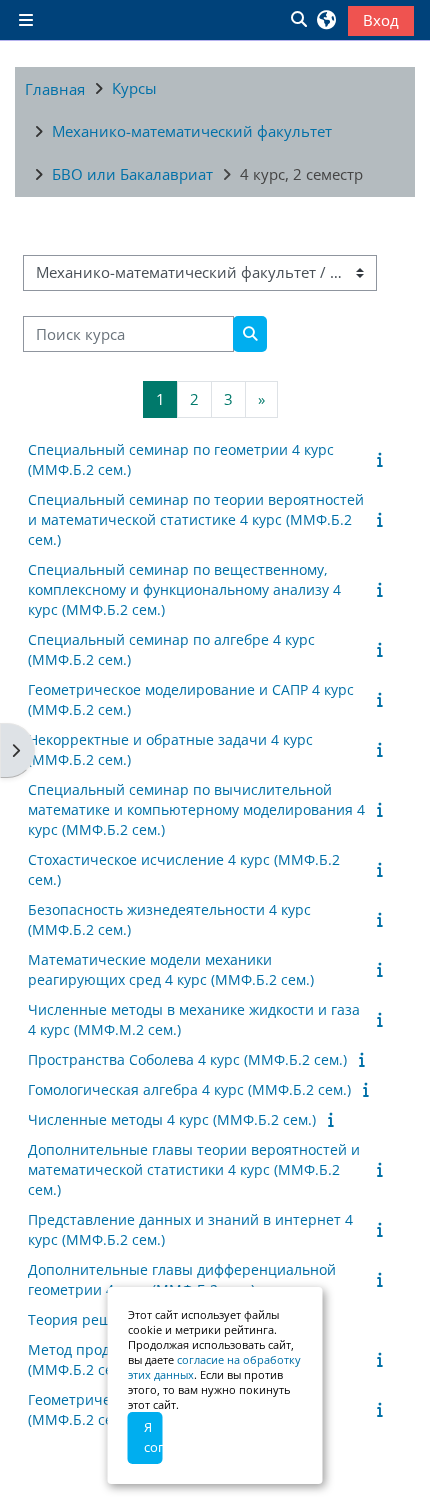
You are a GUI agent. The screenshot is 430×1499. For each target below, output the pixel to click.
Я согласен (153, 1437)
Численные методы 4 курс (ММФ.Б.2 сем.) (172, 1119)
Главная (55, 89)
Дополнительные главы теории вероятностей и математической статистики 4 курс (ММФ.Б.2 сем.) (194, 1169)
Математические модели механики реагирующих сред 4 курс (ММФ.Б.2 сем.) (171, 969)
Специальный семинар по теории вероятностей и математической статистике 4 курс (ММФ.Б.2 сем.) (196, 519)
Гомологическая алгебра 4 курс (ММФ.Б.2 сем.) (189, 1089)
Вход (381, 20)
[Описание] (383, 459)
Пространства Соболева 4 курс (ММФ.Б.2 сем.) (187, 1059)
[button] (298, 20)
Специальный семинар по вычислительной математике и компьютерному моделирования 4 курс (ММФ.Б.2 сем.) (196, 809)
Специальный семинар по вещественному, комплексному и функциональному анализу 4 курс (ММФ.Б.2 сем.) (184, 589)
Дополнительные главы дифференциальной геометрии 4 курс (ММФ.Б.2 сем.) (182, 1279)
